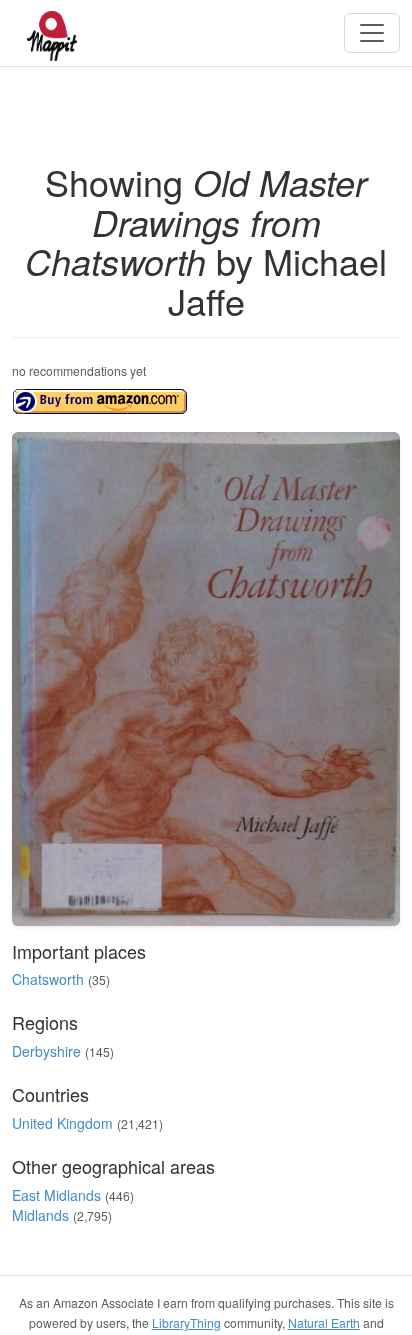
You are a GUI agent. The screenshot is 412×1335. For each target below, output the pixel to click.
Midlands (40, 1215)
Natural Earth (324, 1322)
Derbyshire (46, 1051)
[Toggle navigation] (372, 33)
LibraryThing (186, 1322)
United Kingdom (62, 1123)
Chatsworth (48, 979)
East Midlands (56, 1195)
